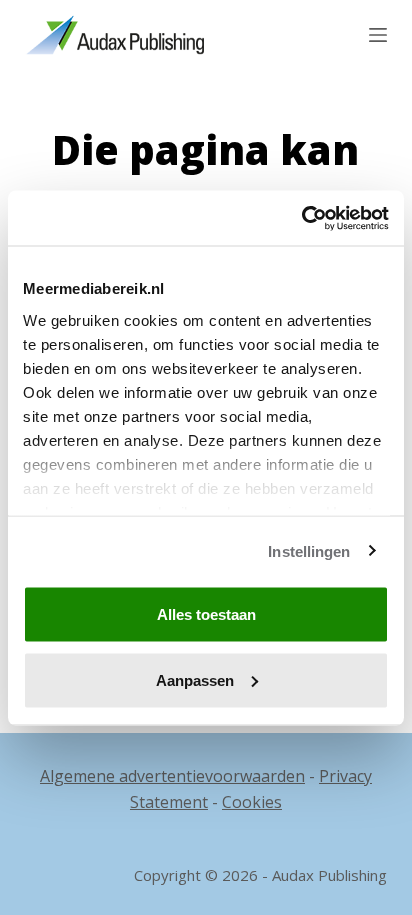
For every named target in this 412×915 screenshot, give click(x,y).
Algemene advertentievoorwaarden (172, 776)
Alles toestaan (206, 614)
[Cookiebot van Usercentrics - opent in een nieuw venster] (301, 218)
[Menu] (378, 35)
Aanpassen (195, 679)
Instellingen (309, 550)
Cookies (252, 802)
